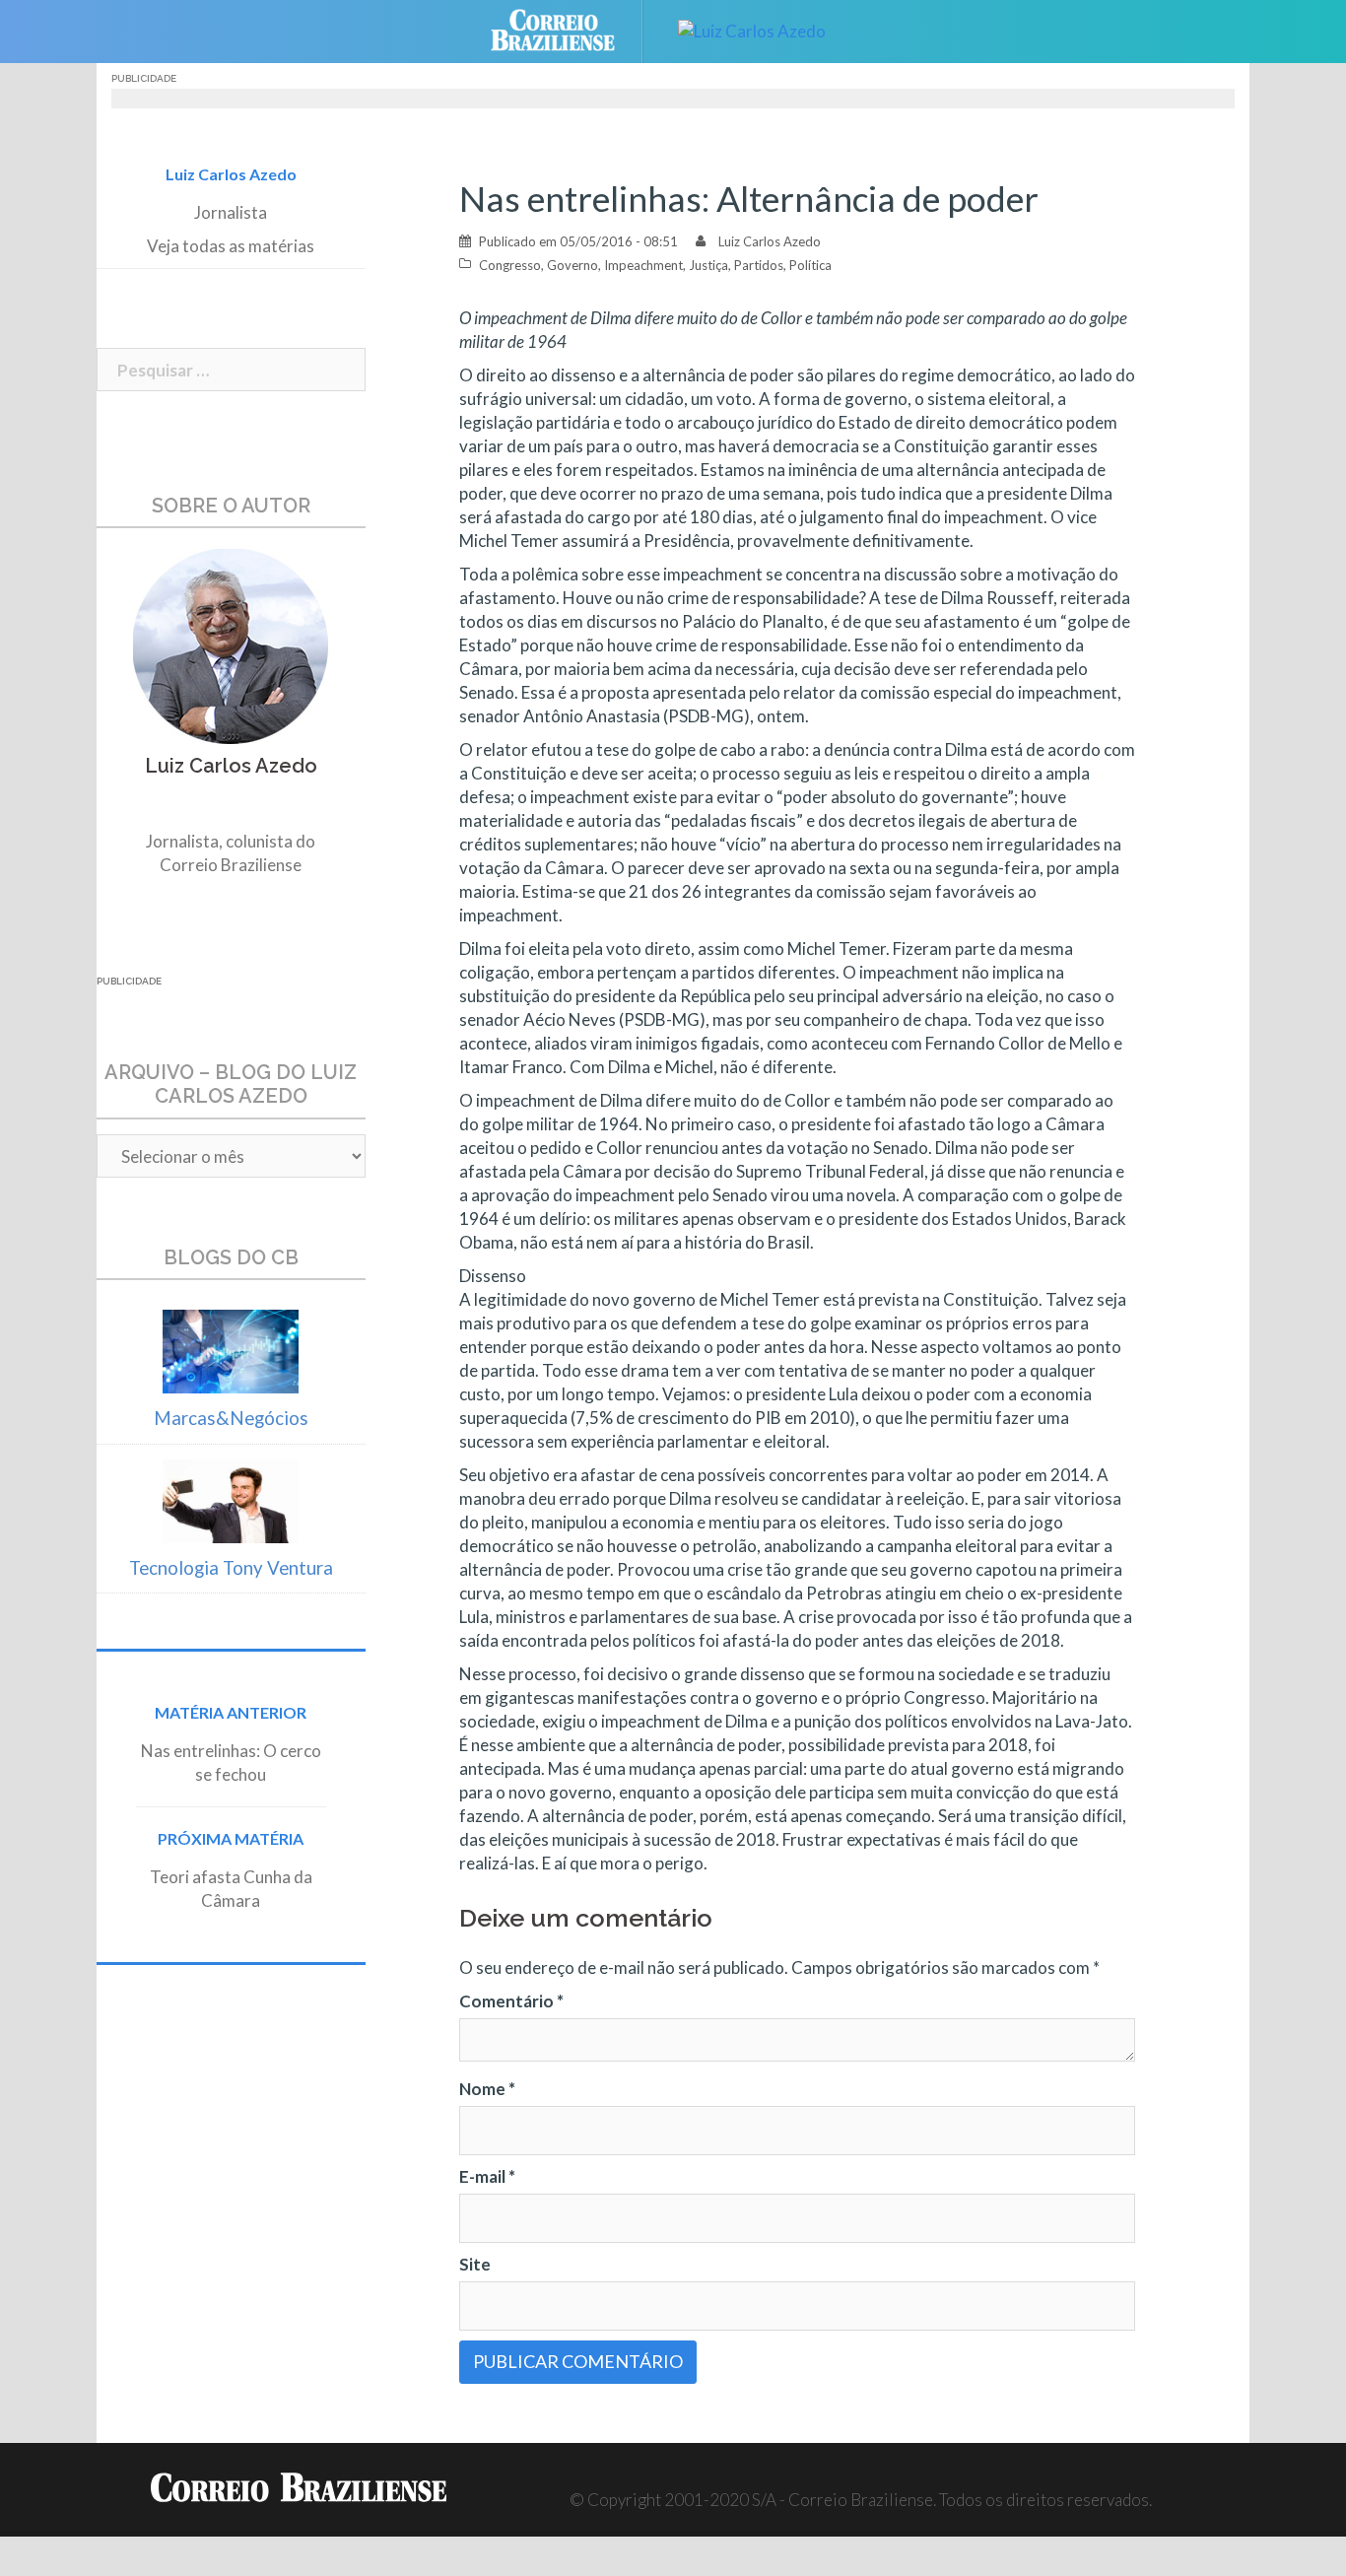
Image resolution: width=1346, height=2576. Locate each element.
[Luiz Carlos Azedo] (752, 29)
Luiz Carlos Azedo (770, 241)
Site (475, 2264)
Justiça (708, 265)
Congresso (510, 265)
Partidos (759, 265)
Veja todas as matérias (231, 246)
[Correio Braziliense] (568, 29)
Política (810, 265)
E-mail (487, 2176)
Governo (572, 265)
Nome (487, 2089)
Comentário (511, 2001)
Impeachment (643, 265)
